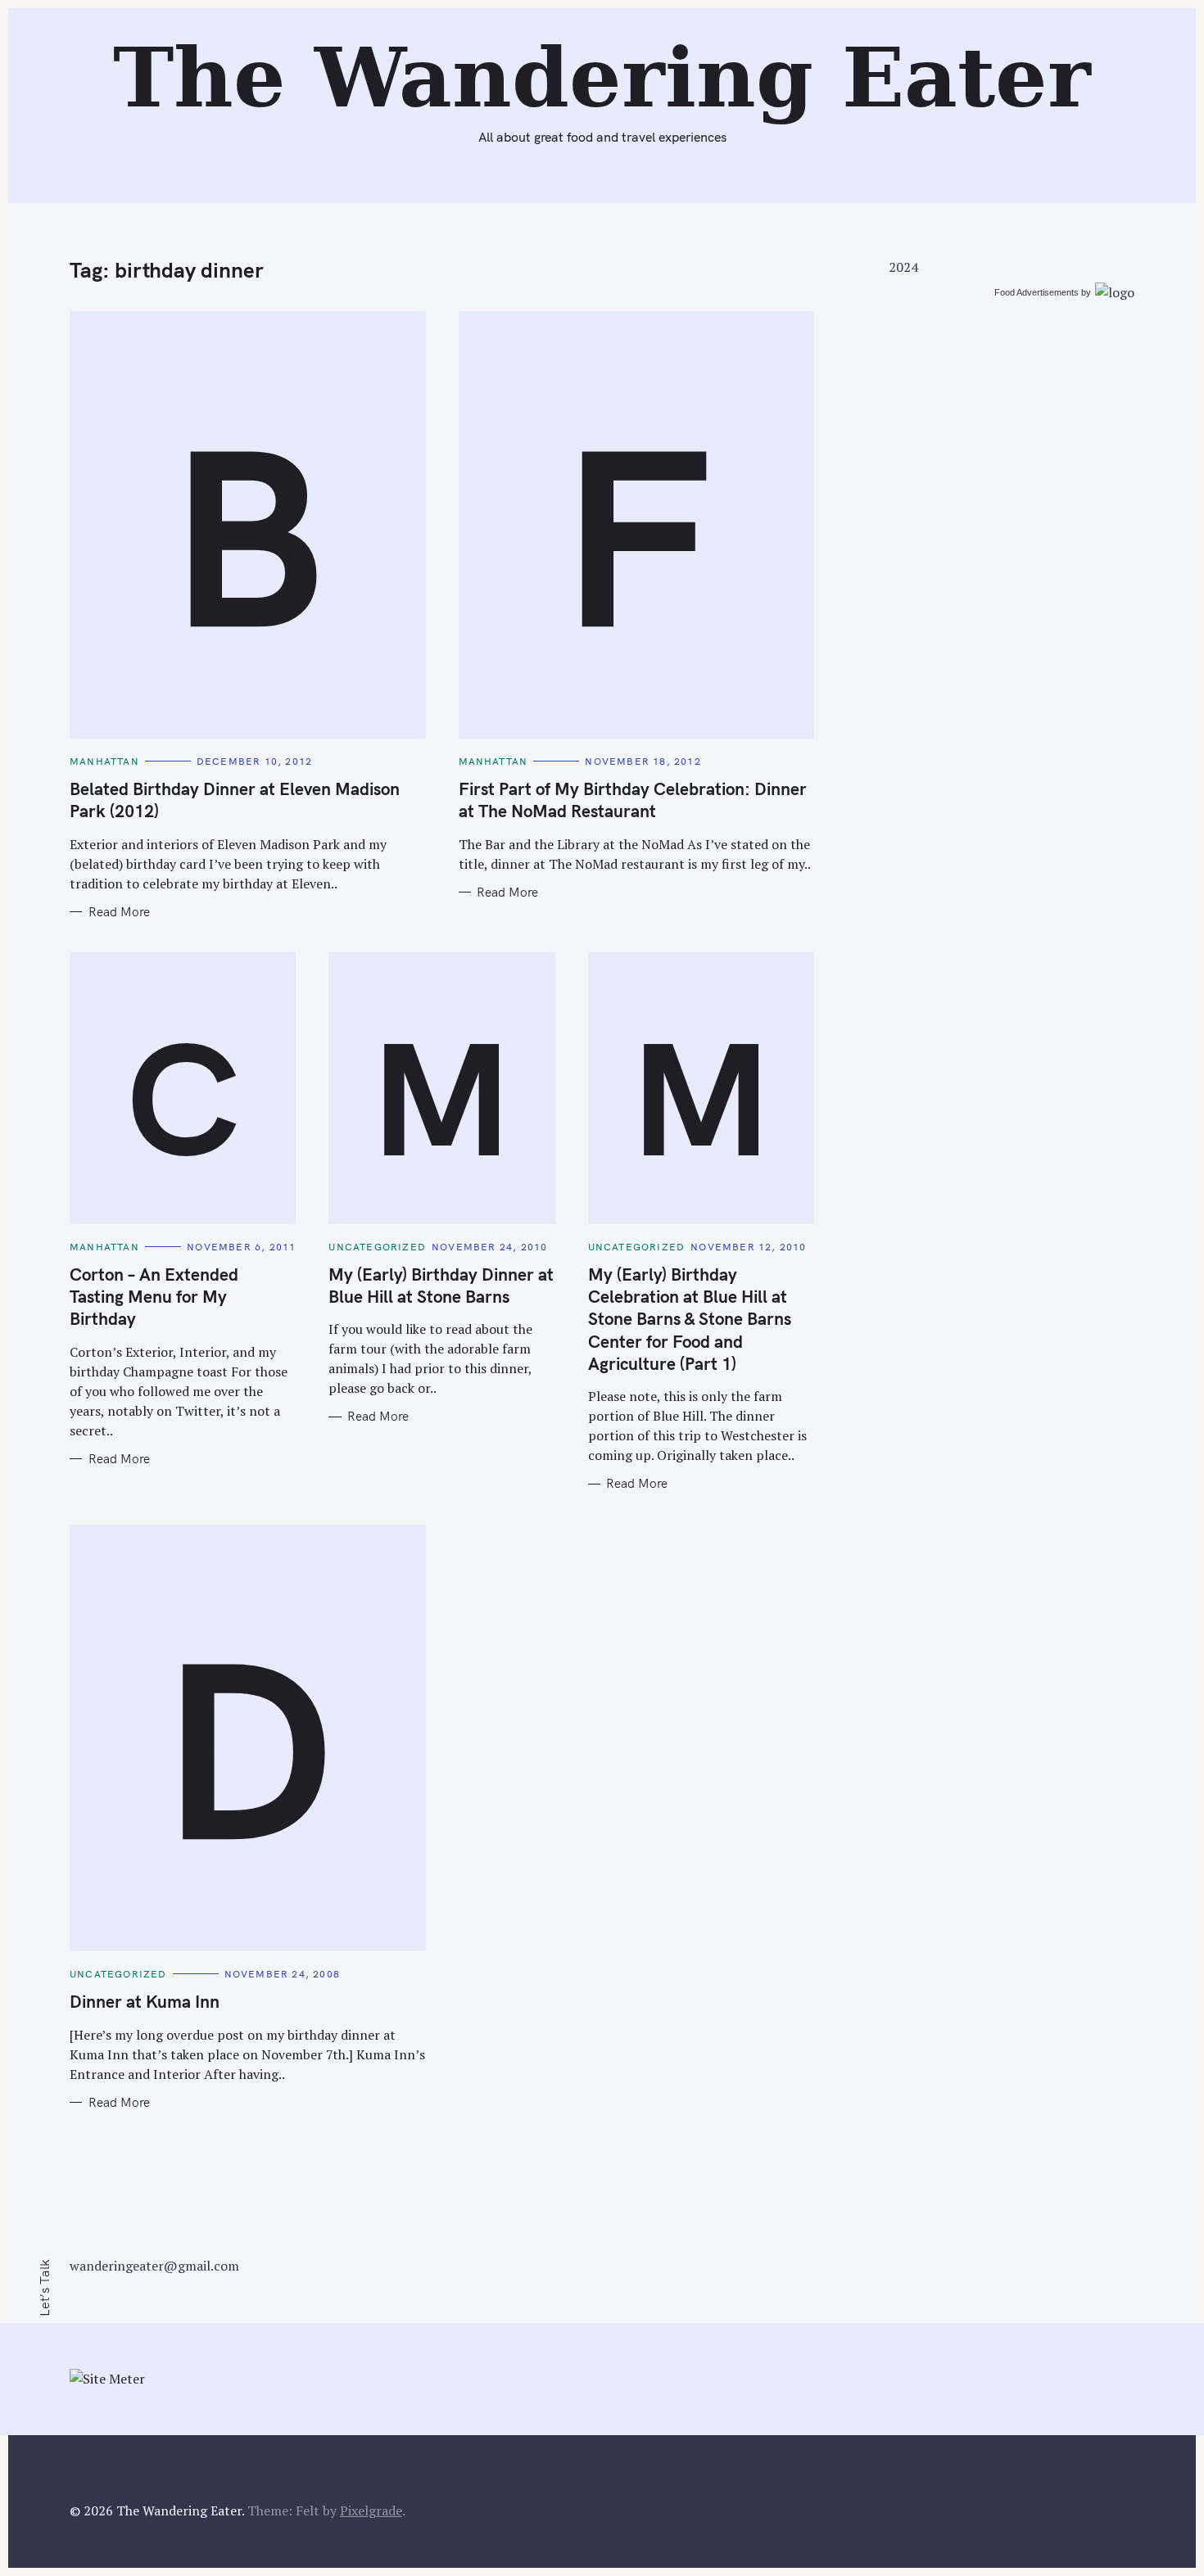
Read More (119, 912)
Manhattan (104, 761)
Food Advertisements (1037, 292)
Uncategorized (377, 1247)
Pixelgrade (371, 2510)
